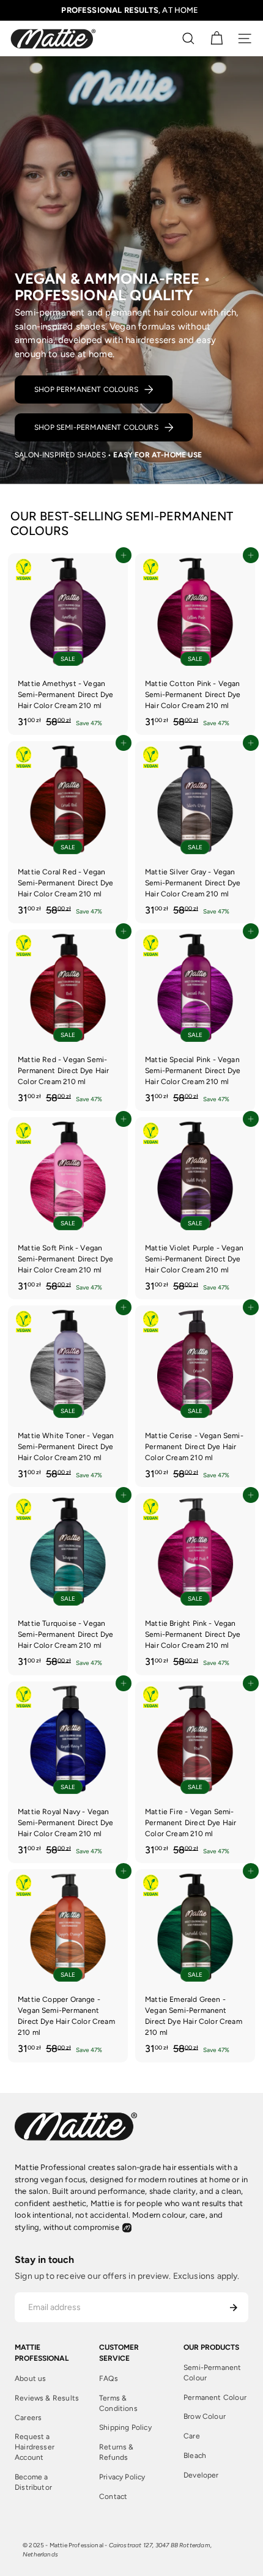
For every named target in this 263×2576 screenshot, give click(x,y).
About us (30, 2379)
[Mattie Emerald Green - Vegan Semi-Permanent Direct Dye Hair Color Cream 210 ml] (195, 1965)
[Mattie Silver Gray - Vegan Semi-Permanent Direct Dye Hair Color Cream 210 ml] (195, 832)
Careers (28, 2418)
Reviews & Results (47, 2398)
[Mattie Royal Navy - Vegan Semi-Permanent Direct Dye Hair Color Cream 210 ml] (68, 1772)
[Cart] (217, 39)
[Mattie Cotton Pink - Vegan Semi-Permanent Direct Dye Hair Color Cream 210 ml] (195, 644)
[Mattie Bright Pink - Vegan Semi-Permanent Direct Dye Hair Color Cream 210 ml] (195, 1584)
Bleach (195, 2456)
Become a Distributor (33, 2482)
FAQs (109, 2379)
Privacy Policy (122, 2477)
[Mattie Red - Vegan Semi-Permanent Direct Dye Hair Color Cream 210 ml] (68, 1020)
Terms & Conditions (118, 2403)
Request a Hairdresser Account (35, 2447)
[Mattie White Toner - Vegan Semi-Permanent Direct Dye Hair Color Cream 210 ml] (68, 1396)
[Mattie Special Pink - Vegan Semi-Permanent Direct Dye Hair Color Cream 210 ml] (195, 1020)
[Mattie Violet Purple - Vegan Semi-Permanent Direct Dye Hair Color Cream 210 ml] (195, 1208)
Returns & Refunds (117, 2452)
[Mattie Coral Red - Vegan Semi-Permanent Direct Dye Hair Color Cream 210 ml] (68, 832)
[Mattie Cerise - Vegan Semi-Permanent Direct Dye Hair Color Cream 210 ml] (195, 1396)
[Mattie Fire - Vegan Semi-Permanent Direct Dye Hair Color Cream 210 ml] (195, 1772)
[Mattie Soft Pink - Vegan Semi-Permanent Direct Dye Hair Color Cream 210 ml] (68, 1208)
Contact (113, 2497)
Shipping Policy (125, 2427)
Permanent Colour (215, 2397)
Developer (201, 2475)
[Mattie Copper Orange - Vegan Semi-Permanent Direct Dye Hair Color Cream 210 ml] (68, 1965)
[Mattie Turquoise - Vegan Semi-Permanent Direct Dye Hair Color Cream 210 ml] (68, 1584)
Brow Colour (205, 2416)
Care (192, 2436)
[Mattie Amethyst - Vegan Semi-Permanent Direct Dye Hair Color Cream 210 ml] (68, 644)
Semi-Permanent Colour (213, 2373)
